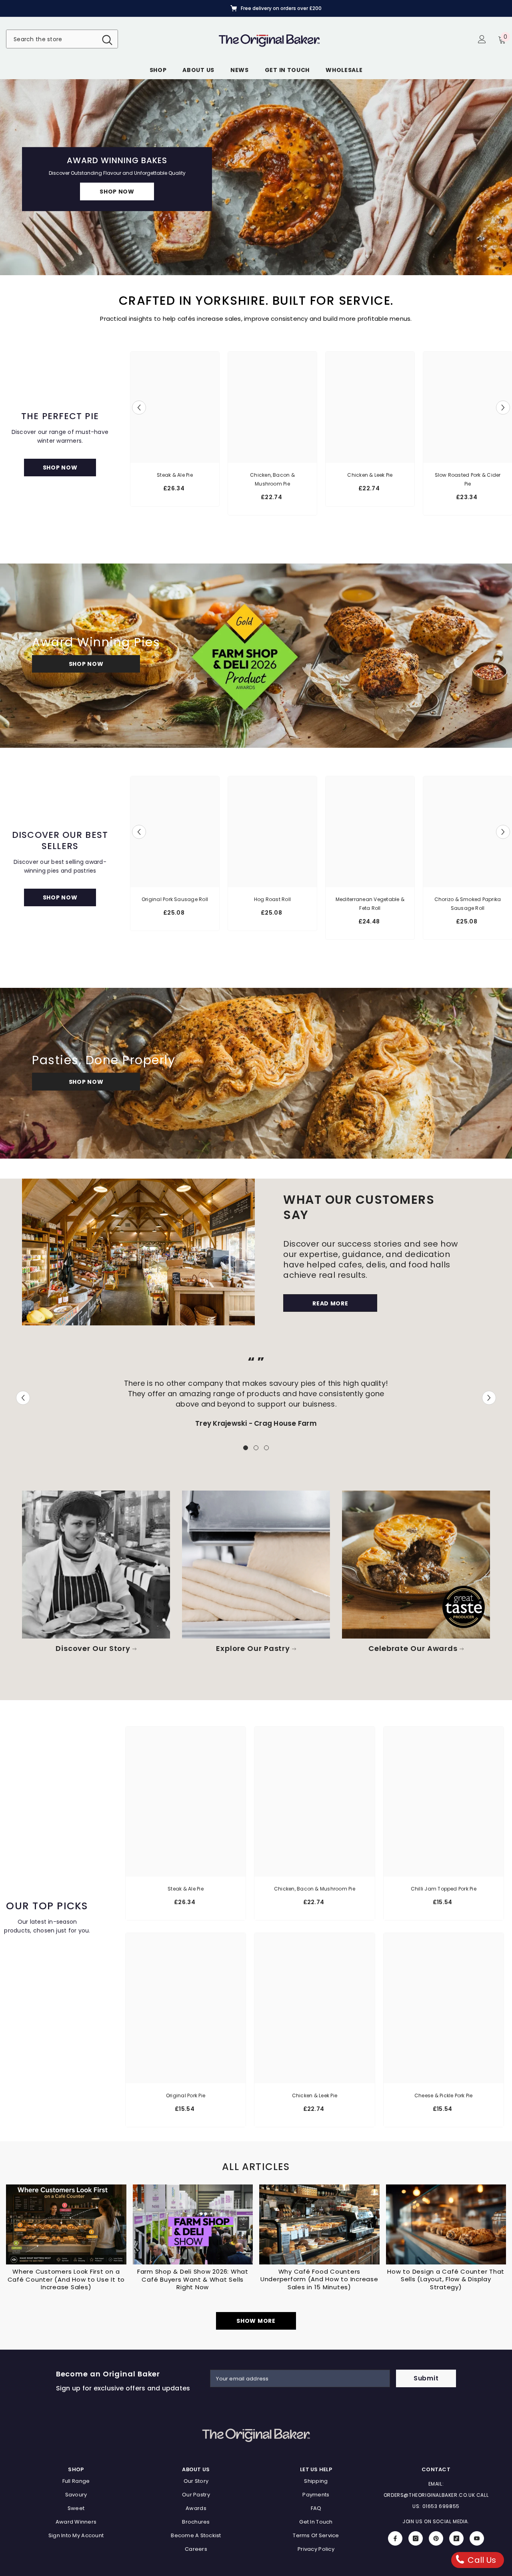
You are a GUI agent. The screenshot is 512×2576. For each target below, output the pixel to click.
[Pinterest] (436, 2538)
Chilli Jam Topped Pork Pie (444, 1889)
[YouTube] (477, 2538)
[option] (256, 8)
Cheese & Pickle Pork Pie (444, 2095)
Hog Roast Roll (272, 899)
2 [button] (256, 1448)
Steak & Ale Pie (175, 475)
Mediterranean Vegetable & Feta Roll (370, 904)
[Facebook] (395, 2538)
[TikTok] (456, 2538)
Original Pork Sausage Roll (175, 899)
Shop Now (86, 664)
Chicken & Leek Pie (370, 475)
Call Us (481, 2560)
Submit (426, 2378)
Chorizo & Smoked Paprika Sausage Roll (468, 904)
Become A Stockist (117, 197)
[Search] (62, 39)
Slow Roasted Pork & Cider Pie (468, 479)
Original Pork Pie (186, 2095)
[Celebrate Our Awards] (416, 1565)
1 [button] (246, 1448)
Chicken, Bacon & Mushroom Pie (272, 479)
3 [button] (266, 1448)
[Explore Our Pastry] (256, 1565)
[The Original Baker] (138, 1252)
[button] (7, 177)
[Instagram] (416, 2538)
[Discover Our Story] (96, 1565)
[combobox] (52, 39)
